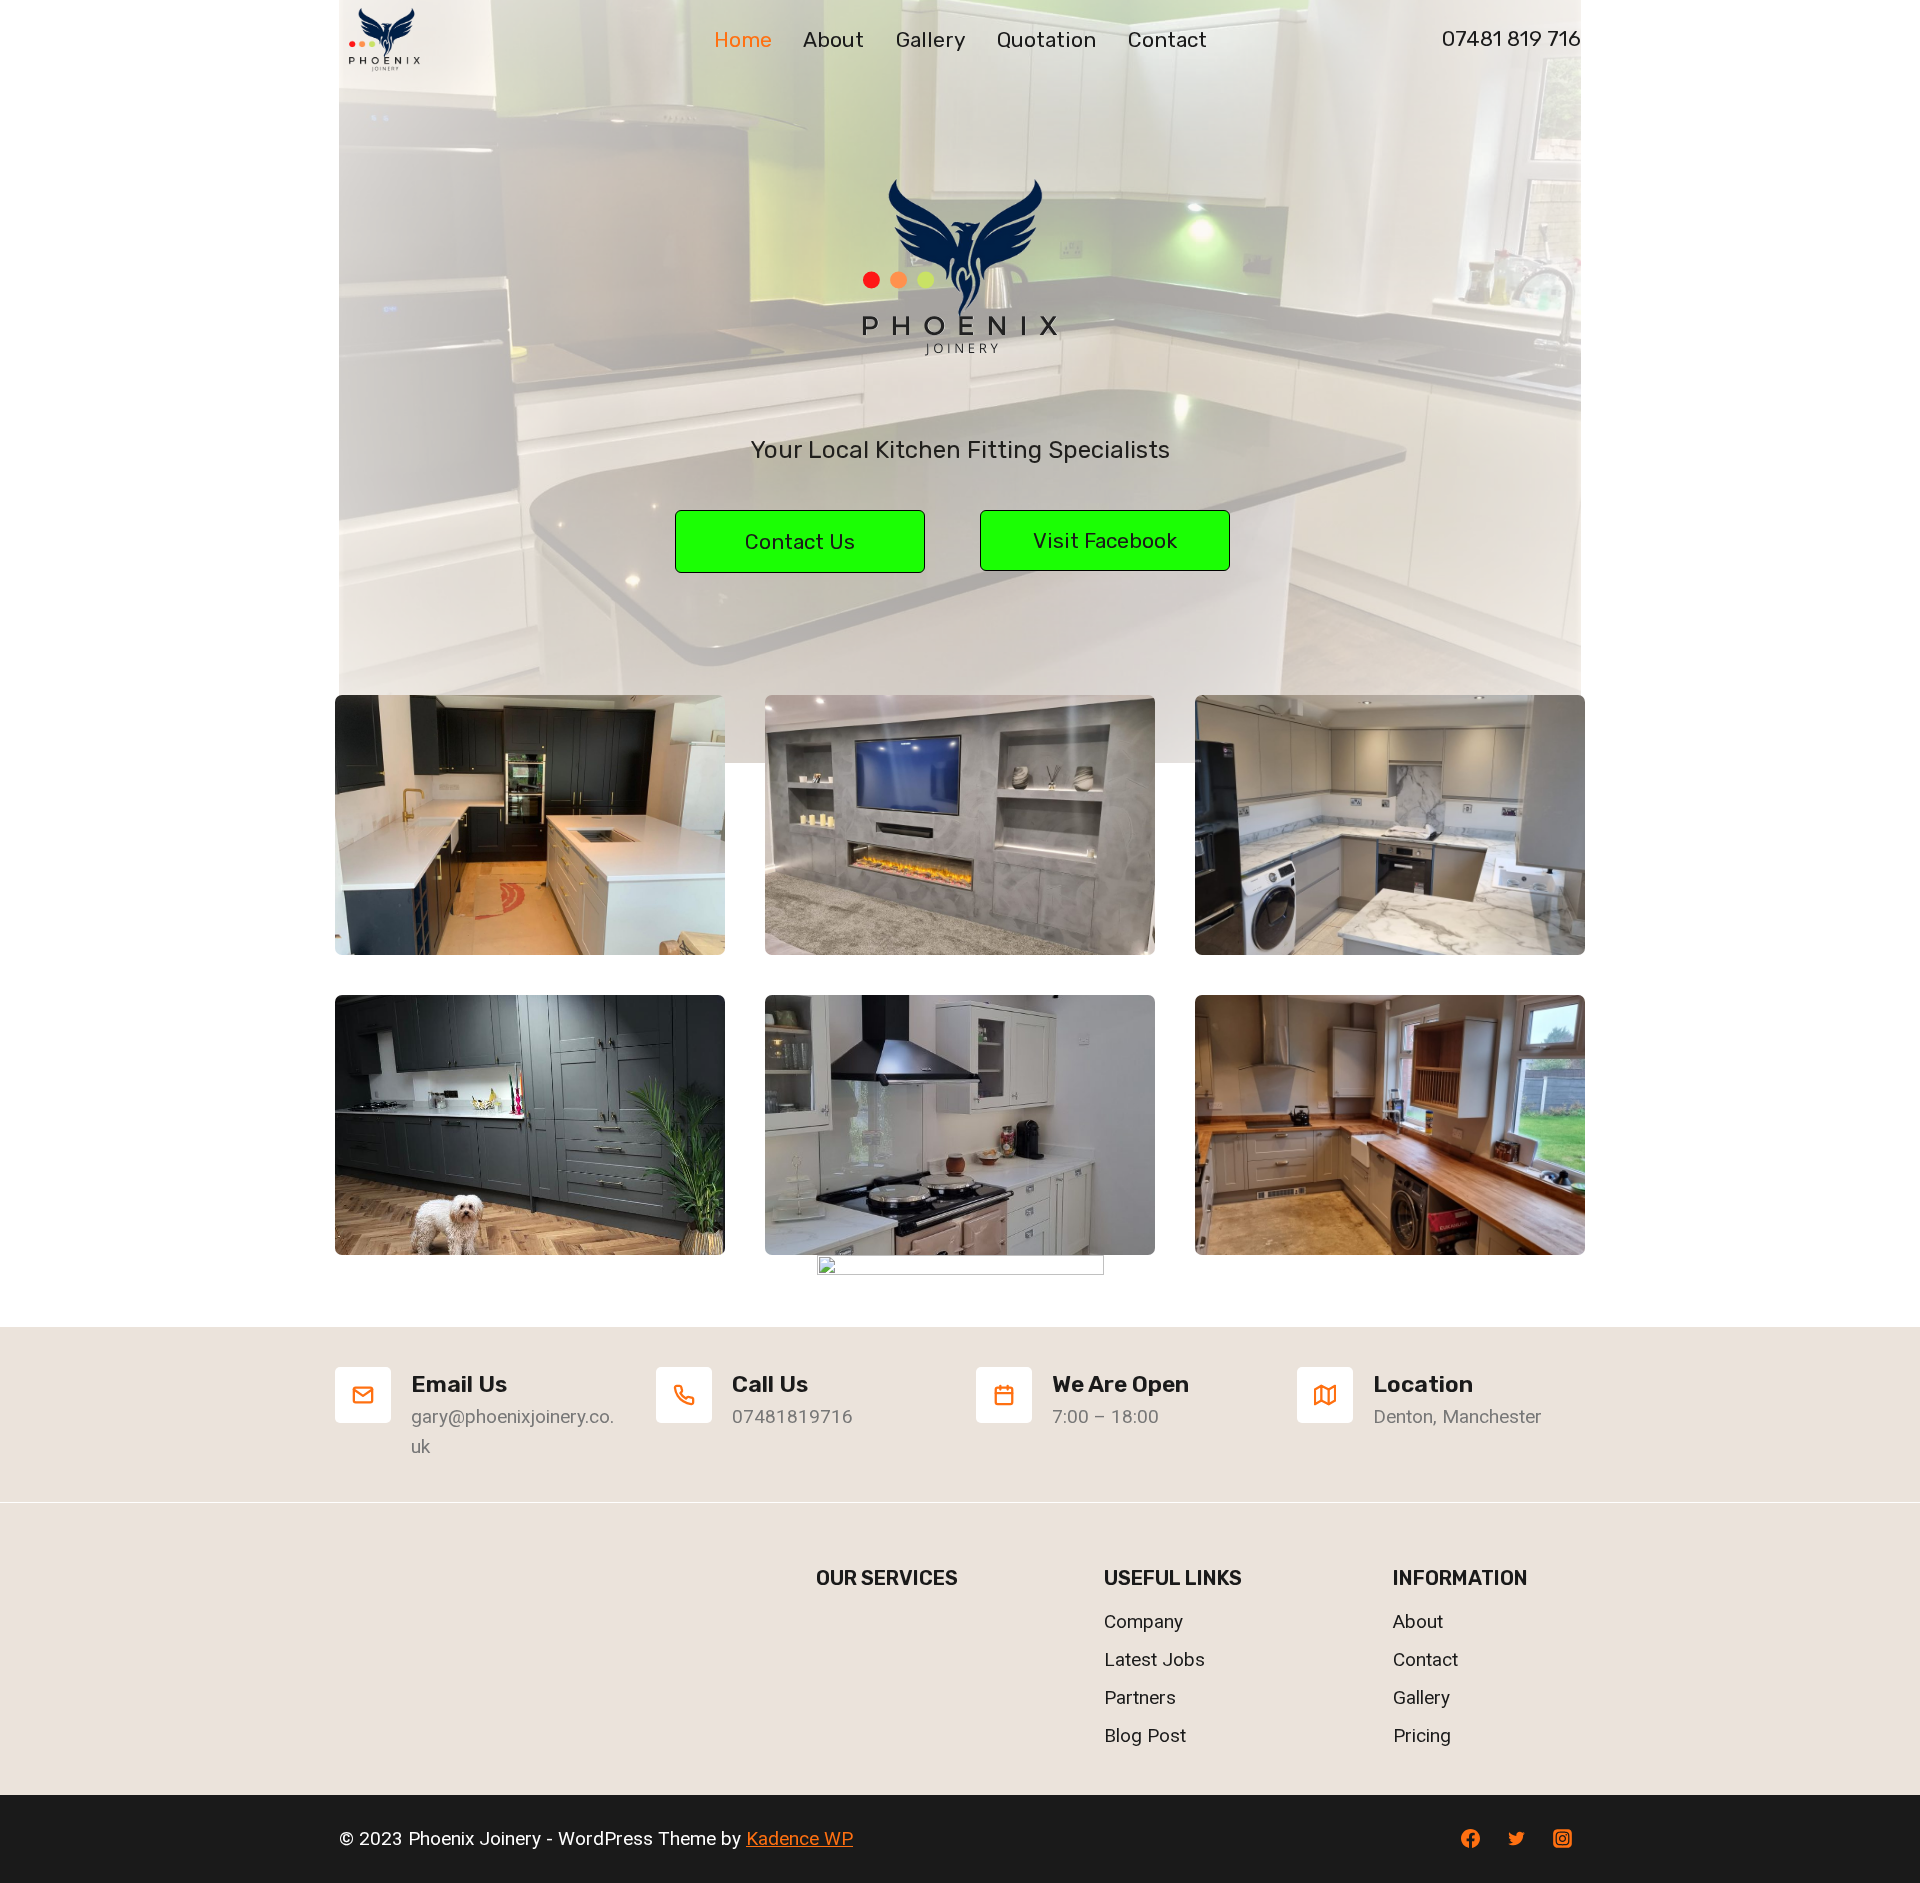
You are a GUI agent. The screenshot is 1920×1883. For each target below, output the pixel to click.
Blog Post (1145, 1735)
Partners (1140, 1697)
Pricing (1422, 1735)
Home (743, 39)
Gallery (931, 39)
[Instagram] (1562, 1839)
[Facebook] (1471, 1839)
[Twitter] (1516, 1839)
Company (1143, 1621)
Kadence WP (799, 1838)
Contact (1167, 39)
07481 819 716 (1511, 38)
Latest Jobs (1154, 1659)
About (833, 39)
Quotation (1046, 39)
